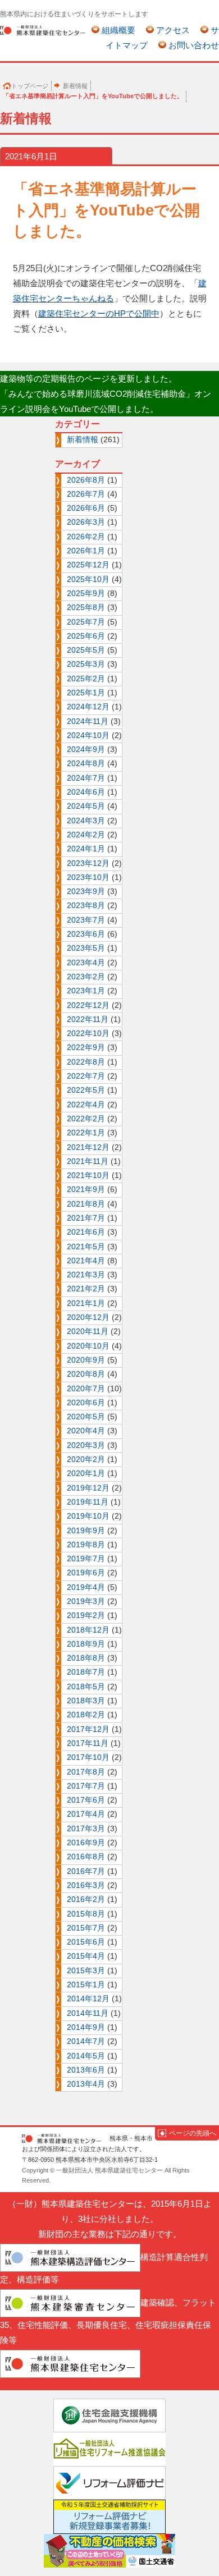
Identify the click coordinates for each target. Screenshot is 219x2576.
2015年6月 (86, 1942)
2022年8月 (86, 1062)
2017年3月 (86, 1829)
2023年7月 (86, 920)
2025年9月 (86, 593)
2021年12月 (88, 1147)
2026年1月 (86, 551)
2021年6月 (86, 1232)
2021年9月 (86, 1190)
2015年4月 (86, 1956)
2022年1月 (86, 1133)
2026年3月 (86, 522)
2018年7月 (86, 1672)
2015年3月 (86, 1971)
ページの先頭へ (193, 2133)
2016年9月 (86, 1843)
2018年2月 (86, 1715)
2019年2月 (86, 1615)
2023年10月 (88, 877)
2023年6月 (86, 934)
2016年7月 (86, 1871)
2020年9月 (86, 1360)
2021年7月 (86, 1218)
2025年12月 (88, 565)
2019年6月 (86, 1573)
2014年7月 (86, 2041)
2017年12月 (88, 1729)
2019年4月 (86, 1587)
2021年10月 (88, 1175)
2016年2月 (86, 1899)
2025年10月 (88, 579)
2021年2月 (86, 1289)
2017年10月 (88, 1757)
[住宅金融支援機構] (109, 2415)
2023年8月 (86, 906)
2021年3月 (86, 1275)
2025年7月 (86, 622)
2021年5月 (86, 1247)
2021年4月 (86, 1261)
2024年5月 (86, 806)
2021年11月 (88, 1161)
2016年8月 (86, 1857)
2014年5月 (86, 2056)
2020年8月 (86, 1374)
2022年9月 (86, 1048)
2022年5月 (86, 1090)
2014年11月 (88, 2013)
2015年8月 (86, 1914)
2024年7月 (86, 778)
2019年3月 (86, 1601)
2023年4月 (86, 963)
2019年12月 (88, 1488)
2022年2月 (86, 1119)
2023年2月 (86, 977)
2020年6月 (86, 1403)
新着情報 (75, 86)
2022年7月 (86, 1076)
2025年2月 (86, 679)
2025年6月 (86, 636)
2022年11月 (88, 1019)
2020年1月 (86, 1473)
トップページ (30, 86)
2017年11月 (88, 1743)
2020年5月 (86, 1417)
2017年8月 (86, 1772)
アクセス (173, 30)
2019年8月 (86, 1545)
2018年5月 (86, 1687)
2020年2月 (86, 1459)
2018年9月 (86, 1644)
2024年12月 (88, 707)
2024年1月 (86, 849)
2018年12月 (88, 1630)
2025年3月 (86, 664)
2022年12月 (88, 1005)
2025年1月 (86, 693)
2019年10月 (88, 1516)
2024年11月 (88, 721)
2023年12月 (88, 863)
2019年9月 (86, 1531)
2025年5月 (86, 650)
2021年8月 (86, 1204)
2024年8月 (86, 764)
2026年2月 (86, 537)
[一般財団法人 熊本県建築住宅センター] (43, 30)
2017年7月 (86, 1786)
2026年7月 (86, 494)
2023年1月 (86, 991)
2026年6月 (86, 508)
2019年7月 (86, 1559)
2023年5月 (86, 948)
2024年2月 (86, 835)
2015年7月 (86, 1928)
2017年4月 (86, 1814)
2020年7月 (86, 1389)
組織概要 (118, 30)
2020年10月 (88, 1346)
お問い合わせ (194, 45)
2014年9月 (86, 2027)
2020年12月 (88, 1317)
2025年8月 (86, 608)
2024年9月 (86, 750)
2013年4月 (86, 2084)
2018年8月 (86, 1658)
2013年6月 (86, 2070)
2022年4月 (86, 1105)
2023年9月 (86, 891)
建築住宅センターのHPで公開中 (99, 313)
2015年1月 (86, 1985)
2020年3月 (86, 1445)
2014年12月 (88, 1999)
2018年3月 (86, 1701)
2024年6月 (86, 792)
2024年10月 (88, 735)
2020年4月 (86, 1431)
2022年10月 (88, 1033)
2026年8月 (86, 480)
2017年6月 (86, 1800)
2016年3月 (86, 1885)
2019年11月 (88, 1502)
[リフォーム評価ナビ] (109, 2482)
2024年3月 (86, 821)
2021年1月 (86, 1303)
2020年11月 (88, 1331)
